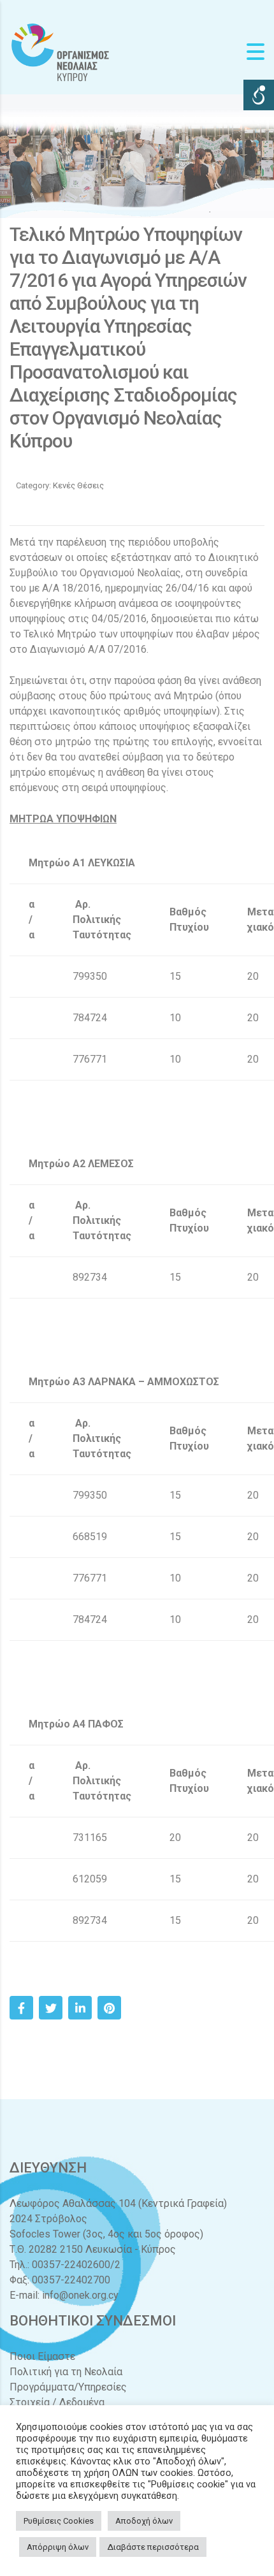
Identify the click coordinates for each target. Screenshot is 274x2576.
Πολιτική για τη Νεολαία (66, 2372)
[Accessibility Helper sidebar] (259, 95)
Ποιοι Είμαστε (42, 2356)
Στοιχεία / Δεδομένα (57, 2402)
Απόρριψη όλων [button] (58, 2547)
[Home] (61, 51)
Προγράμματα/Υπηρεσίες (68, 2387)
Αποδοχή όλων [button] (144, 2521)
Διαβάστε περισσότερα (153, 2547)
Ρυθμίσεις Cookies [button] (59, 2521)
